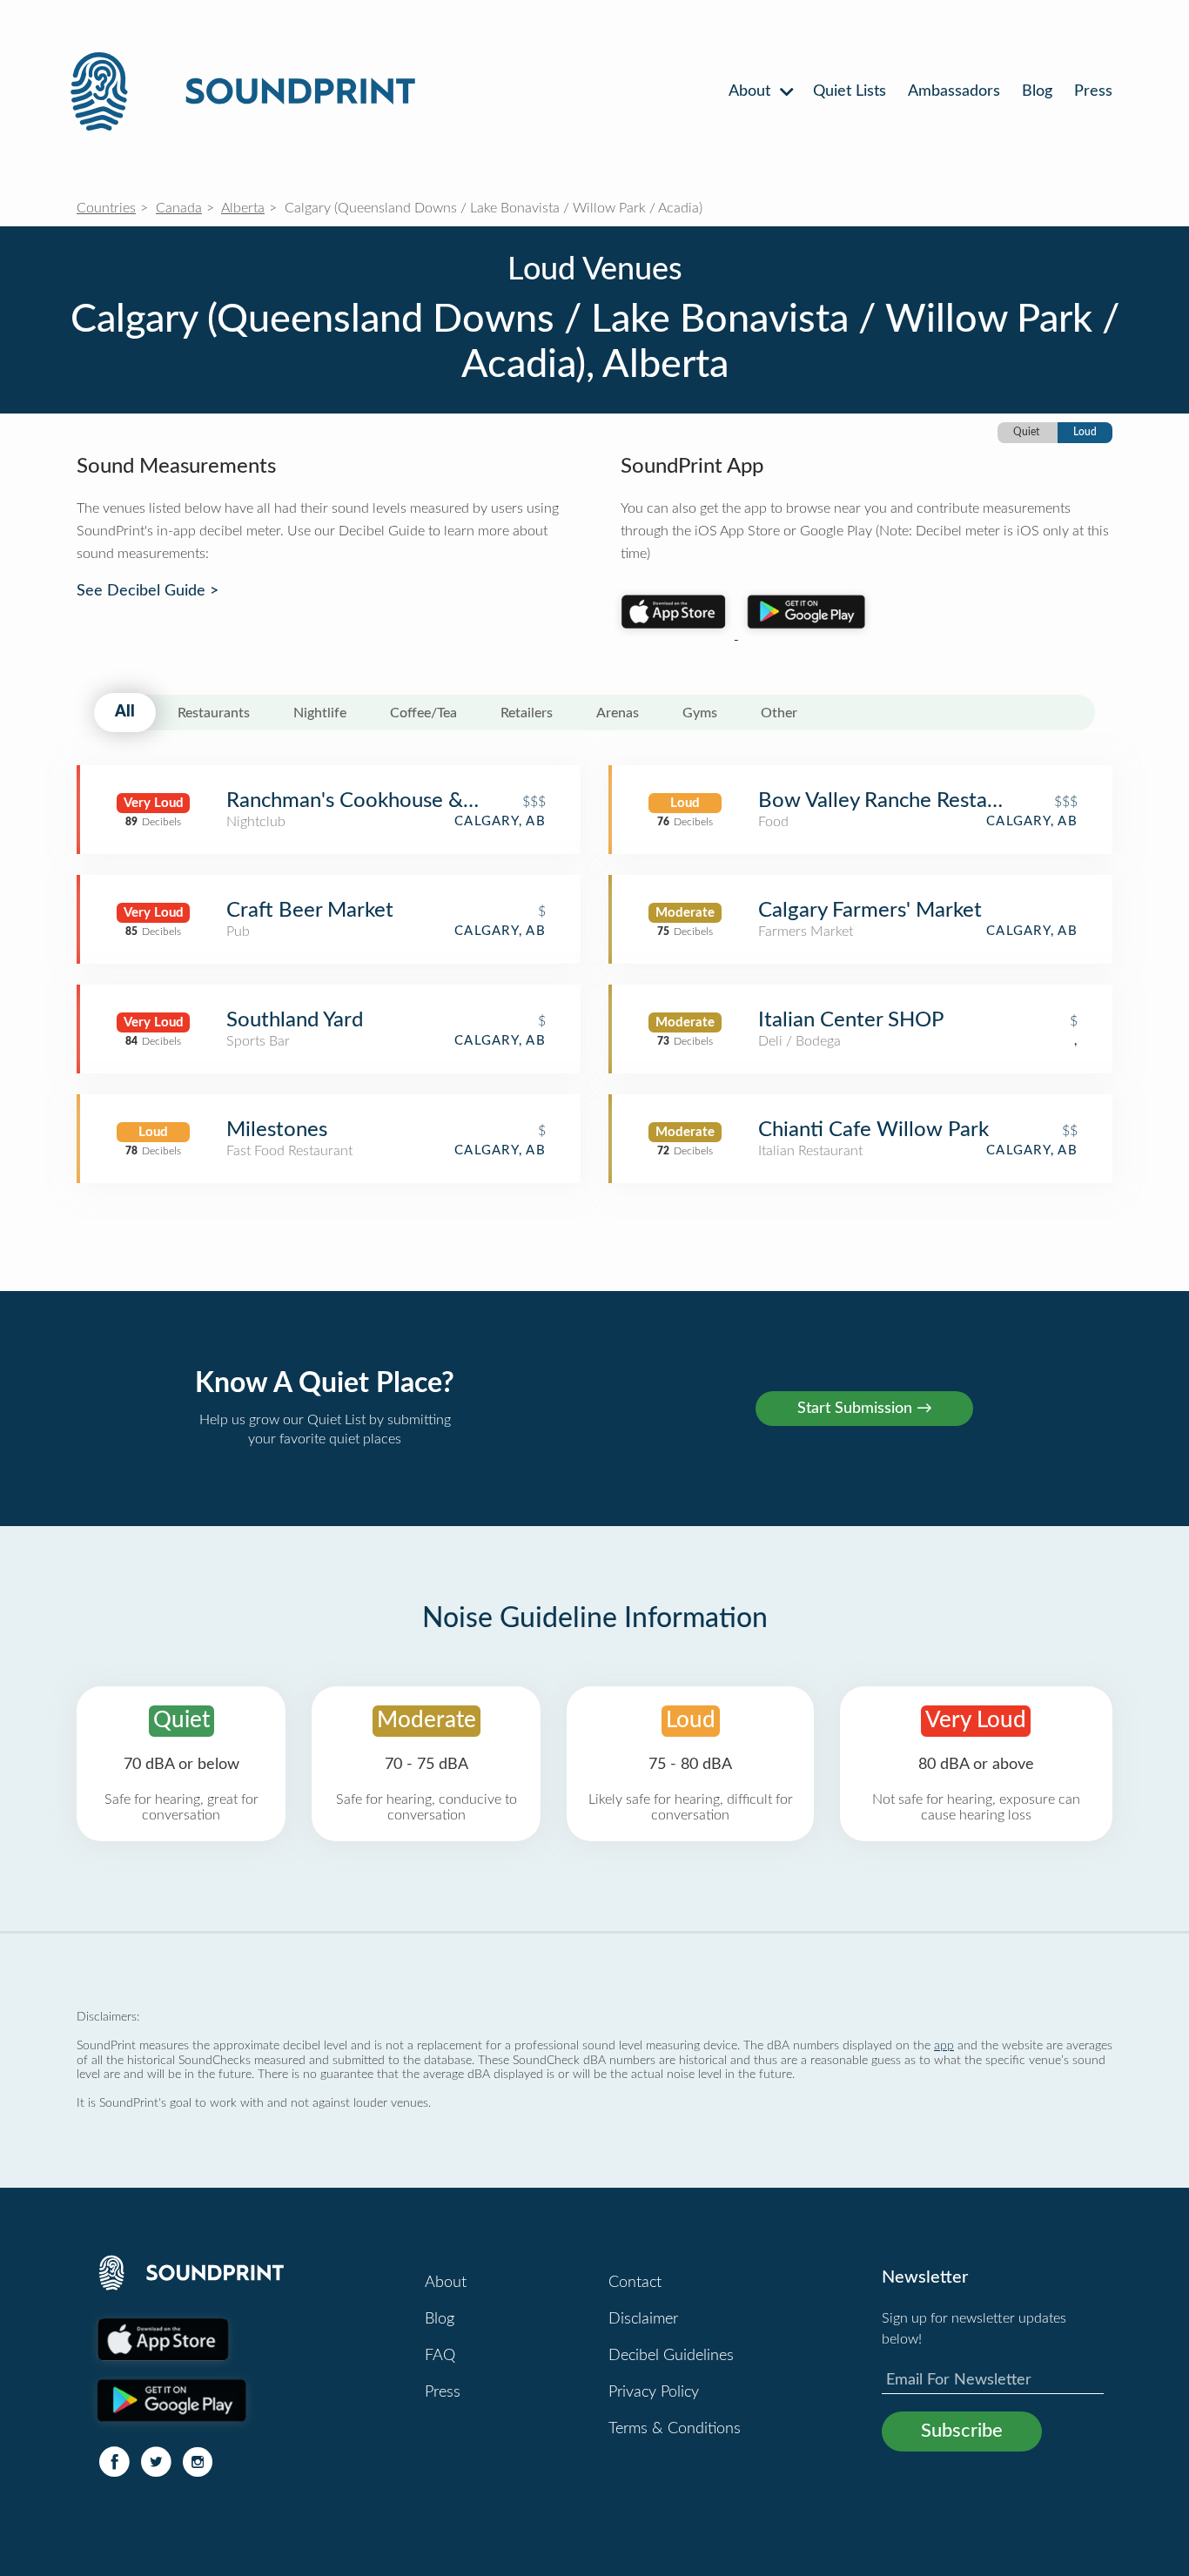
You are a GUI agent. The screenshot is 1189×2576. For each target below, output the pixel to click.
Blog (1037, 91)
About (752, 91)
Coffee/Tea (423, 713)
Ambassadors (954, 91)
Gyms (700, 713)
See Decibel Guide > (148, 591)
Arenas (618, 713)
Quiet (1026, 432)
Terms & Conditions (675, 2429)
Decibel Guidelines (671, 2356)
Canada (179, 208)
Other (779, 713)
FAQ (440, 2356)
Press (1093, 91)
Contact (635, 2283)
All (125, 712)
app (944, 2045)
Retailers (527, 713)
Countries (106, 208)
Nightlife (320, 713)
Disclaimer (643, 2319)
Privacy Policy (654, 2392)
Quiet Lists (850, 91)
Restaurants (214, 713)
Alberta (243, 208)
